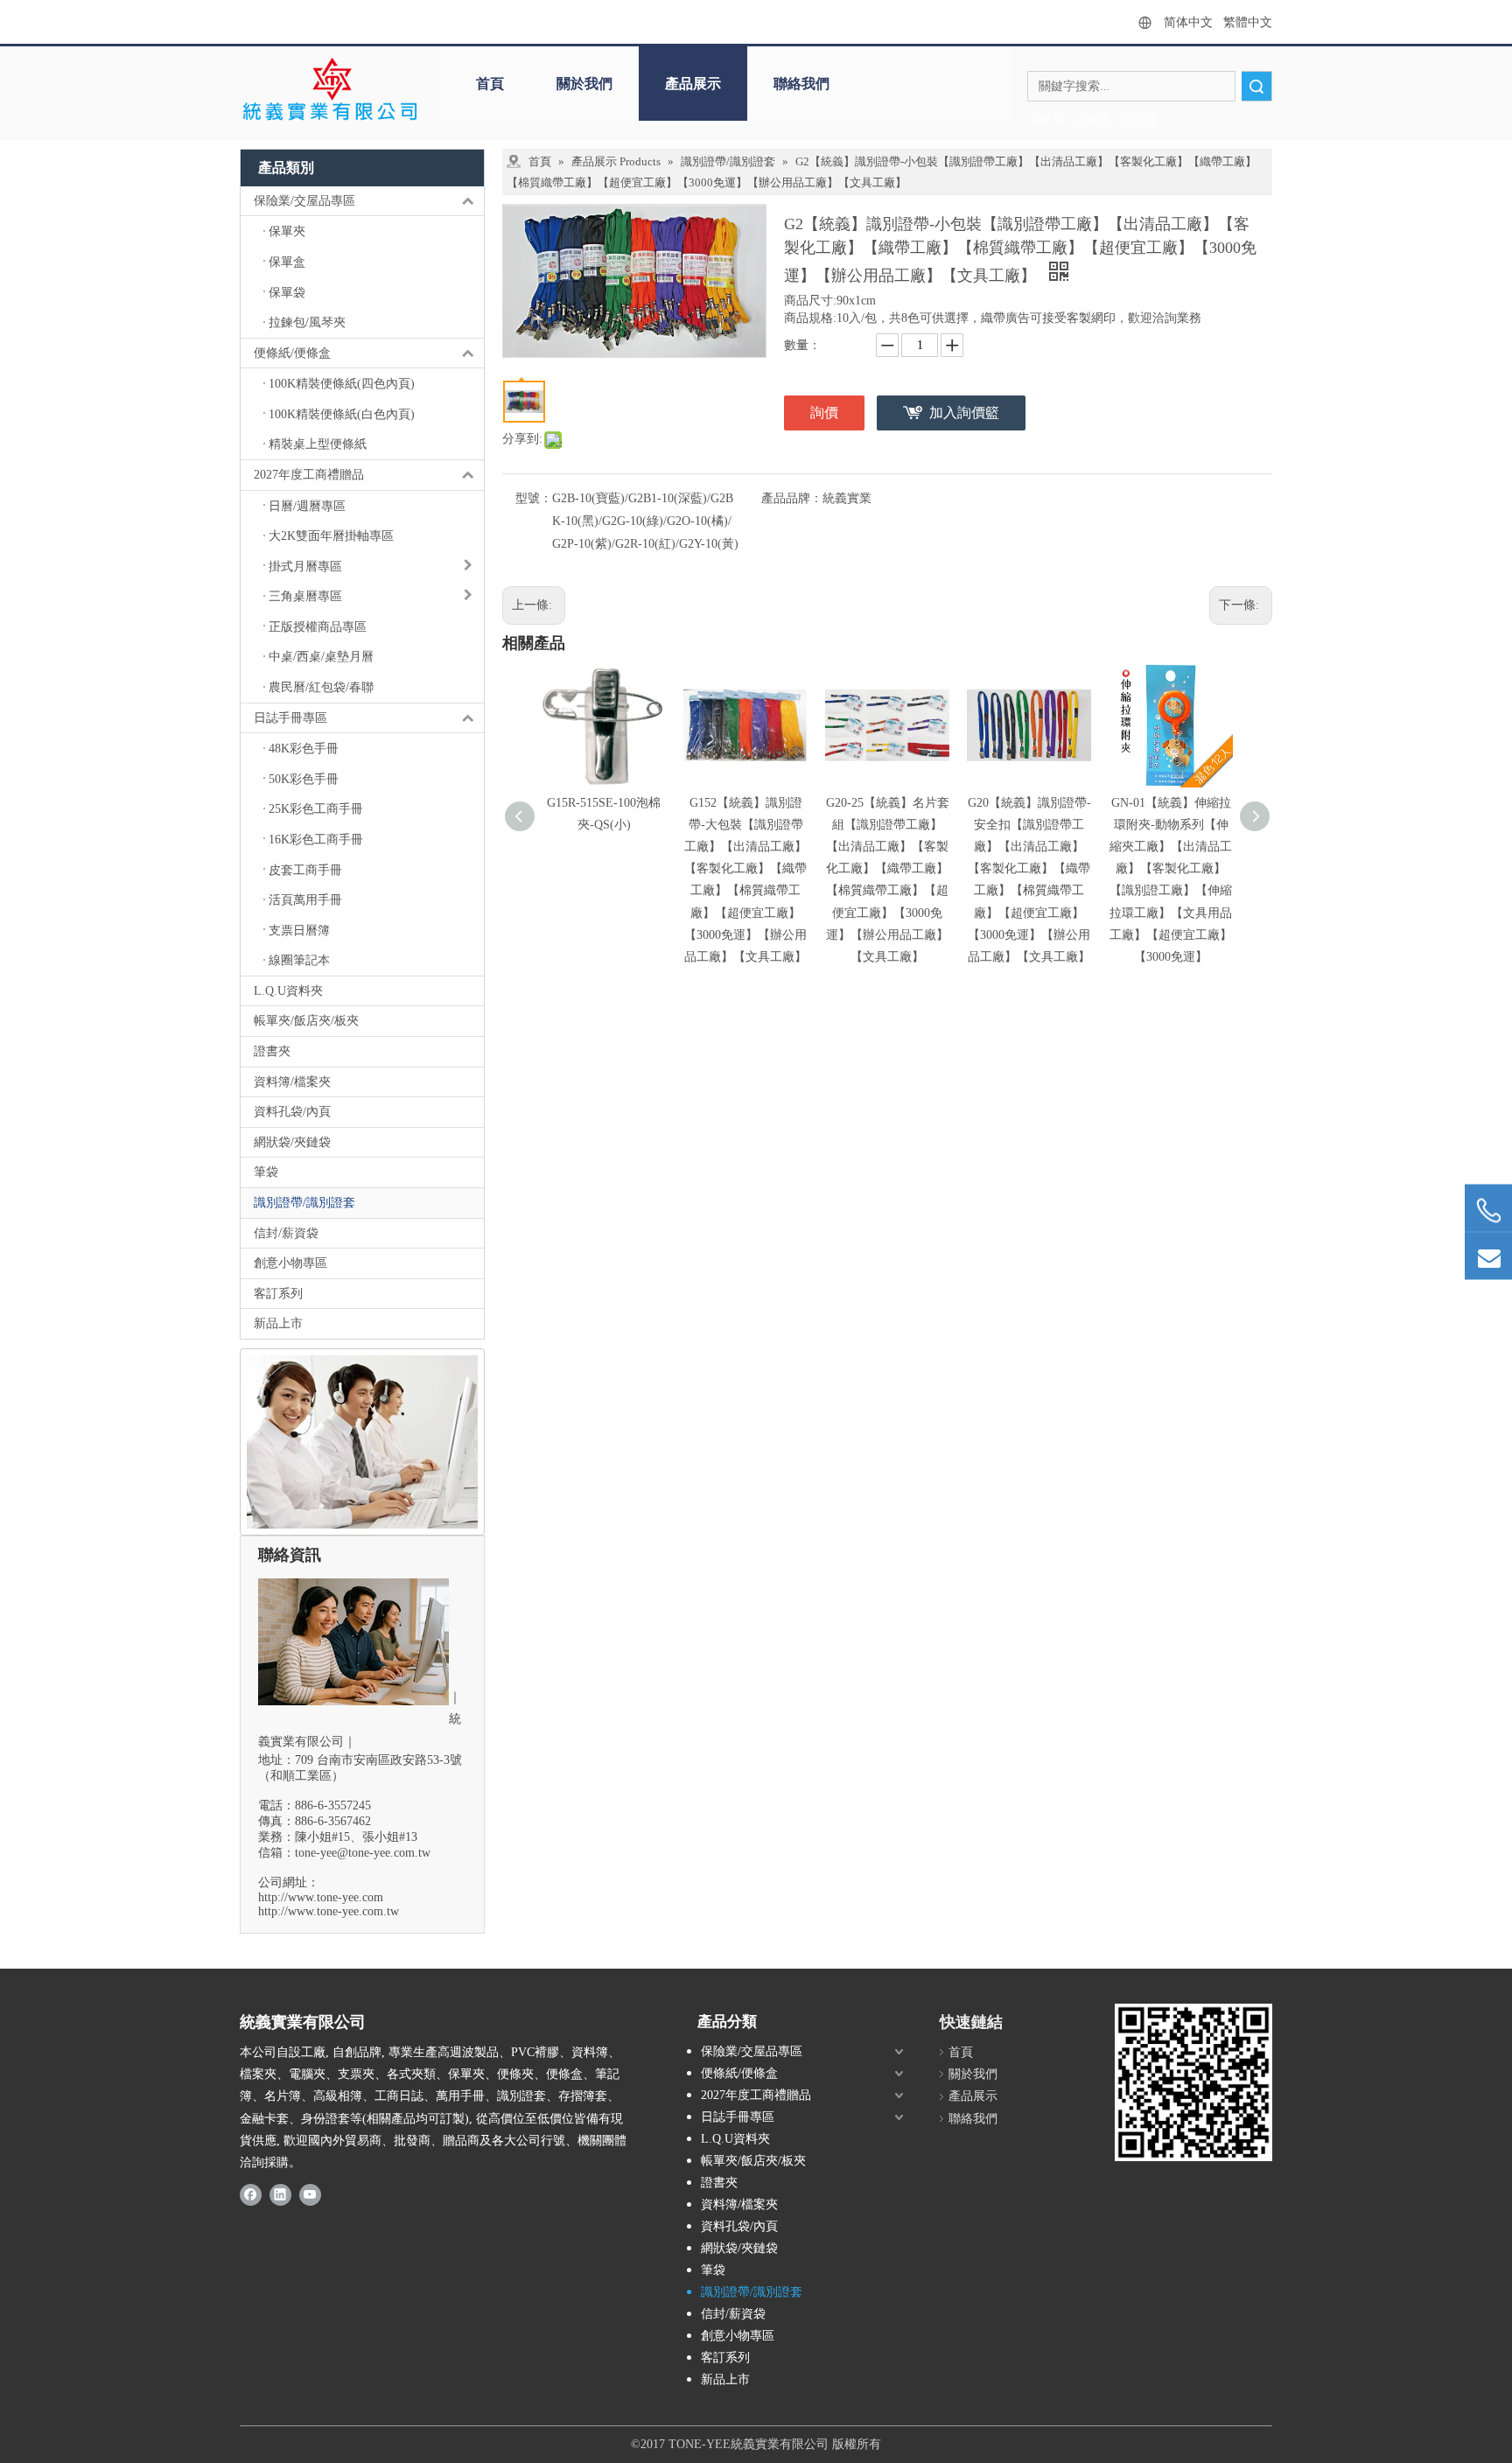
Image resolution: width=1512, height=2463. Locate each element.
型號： (534, 498)
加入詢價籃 (964, 413)
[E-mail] (1488, 1256)
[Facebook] (251, 2194)
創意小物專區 (290, 1263)
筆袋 (266, 1172)
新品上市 (278, 1323)
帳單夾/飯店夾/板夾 (306, 1021)
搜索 (1256, 86)
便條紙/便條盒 (292, 353)
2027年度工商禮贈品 (309, 475)
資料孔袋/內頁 (292, 1112)
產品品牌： (792, 498)
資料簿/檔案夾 (292, 1082)
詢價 (824, 413)
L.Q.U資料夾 (288, 991)
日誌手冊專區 (290, 718)
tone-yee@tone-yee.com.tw (363, 1853)
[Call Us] (1488, 1211)
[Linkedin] (280, 2194)
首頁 (490, 84)
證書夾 (272, 1051)
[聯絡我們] (362, 1442)
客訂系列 (278, 1294)
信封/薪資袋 (286, 1233)
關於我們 (584, 84)
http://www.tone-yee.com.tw (329, 1911)
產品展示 (693, 84)
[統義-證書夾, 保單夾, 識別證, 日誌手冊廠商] (1193, 2082)
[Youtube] (310, 2194)
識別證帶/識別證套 (304, 1203)
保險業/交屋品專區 (304, 201)
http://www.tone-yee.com (321, 1897)
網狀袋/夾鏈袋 (292, 1142)
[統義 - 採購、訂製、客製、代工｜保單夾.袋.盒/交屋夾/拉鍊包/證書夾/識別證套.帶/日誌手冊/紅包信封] (329, 90)
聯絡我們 (801, 84)
